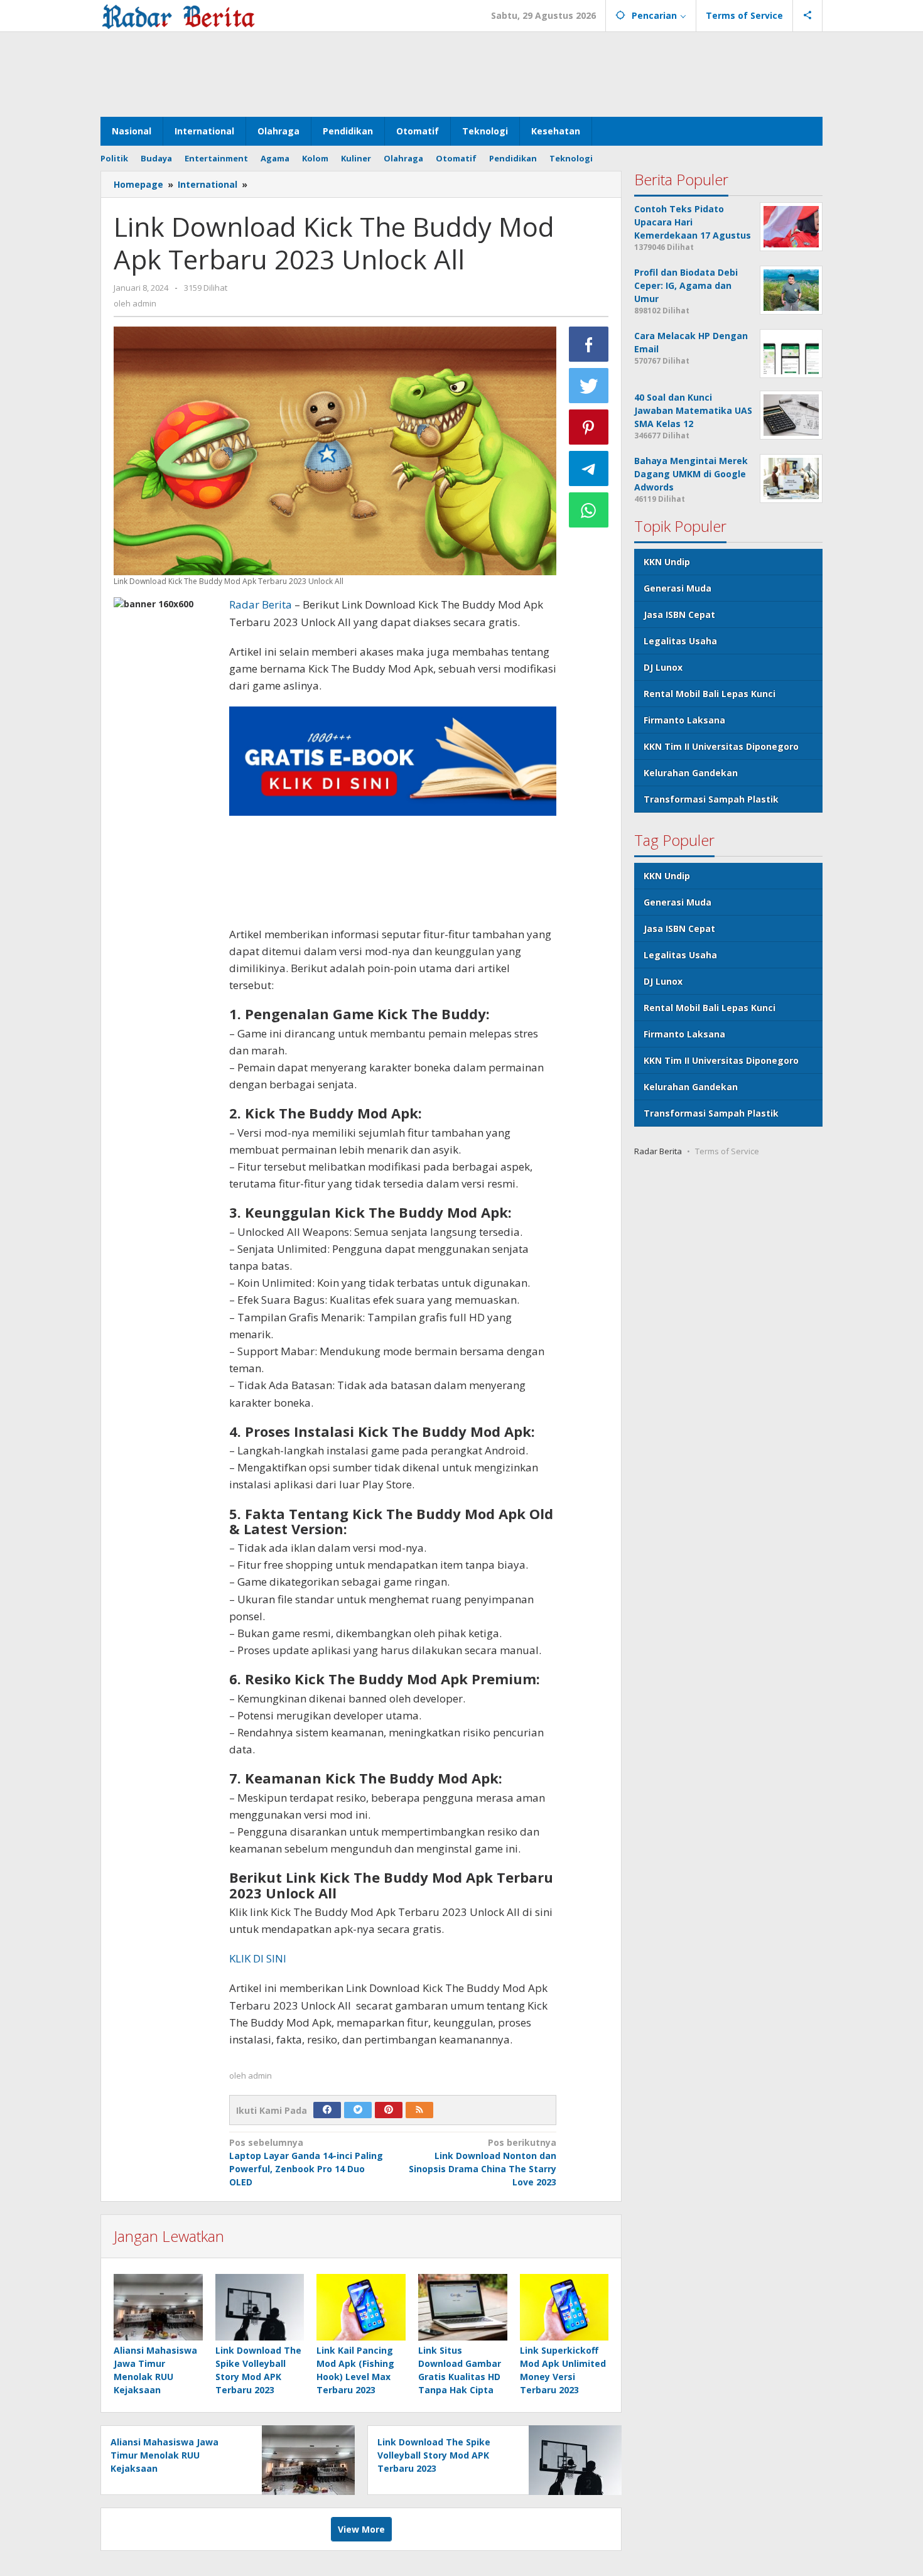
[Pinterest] (389, 2110)
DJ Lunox (663, 667)
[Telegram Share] (589, 468)
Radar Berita (261, 604)
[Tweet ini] (589, 386)
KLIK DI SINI (258, 1958)
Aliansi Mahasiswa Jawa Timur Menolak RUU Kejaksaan (165, 2455)
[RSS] (419, 2110)
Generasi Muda (677, 588)
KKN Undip (667, 562)
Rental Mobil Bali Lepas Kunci (710, 694)
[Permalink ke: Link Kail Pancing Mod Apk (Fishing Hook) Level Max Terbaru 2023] (361, 2307)
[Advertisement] (462, 73)
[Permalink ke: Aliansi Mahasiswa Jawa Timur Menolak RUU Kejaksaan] (158, 2307)
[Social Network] (808, 16)
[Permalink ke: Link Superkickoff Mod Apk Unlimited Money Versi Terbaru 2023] (564, 2307)
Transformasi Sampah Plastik (711, 799)
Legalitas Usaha (680, 641)
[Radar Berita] (178, 15)
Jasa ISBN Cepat (679, 614)
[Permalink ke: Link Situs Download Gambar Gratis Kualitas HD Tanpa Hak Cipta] (463, 2307)
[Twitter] (358, 2110)
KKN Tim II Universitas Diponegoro (721, 746)
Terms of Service (727, 1151)
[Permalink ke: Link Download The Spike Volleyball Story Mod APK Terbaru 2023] (260, 2307)
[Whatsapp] (589, 510)
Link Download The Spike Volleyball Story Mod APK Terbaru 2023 (434, 2455)
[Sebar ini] (589, 344)
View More (361, 2529)
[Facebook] (327, 2110)
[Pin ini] (589, 427)
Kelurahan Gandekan (691, 773)
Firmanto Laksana (684, 720)
